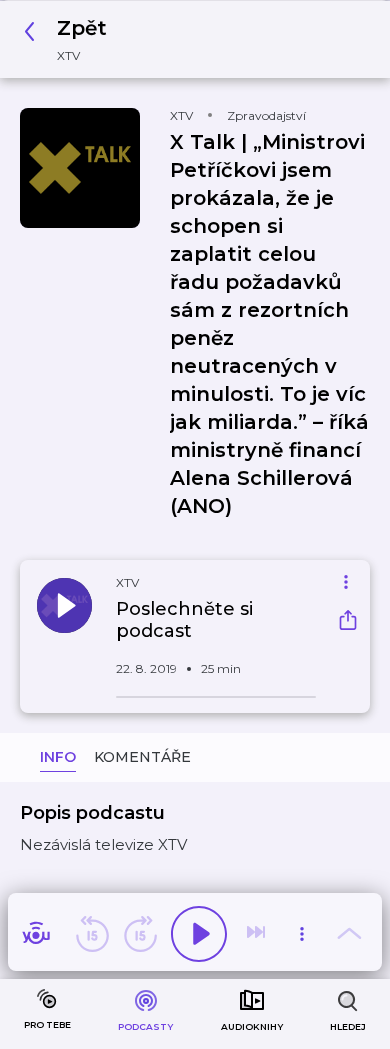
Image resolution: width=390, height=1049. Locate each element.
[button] (71, 39)
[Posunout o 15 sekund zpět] (92, 934)
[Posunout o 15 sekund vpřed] (140, 934)
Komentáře (142, 757)
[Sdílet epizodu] (348, 622)
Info (58, 757)
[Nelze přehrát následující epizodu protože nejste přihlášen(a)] (258, 934)
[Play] (199, 934)
